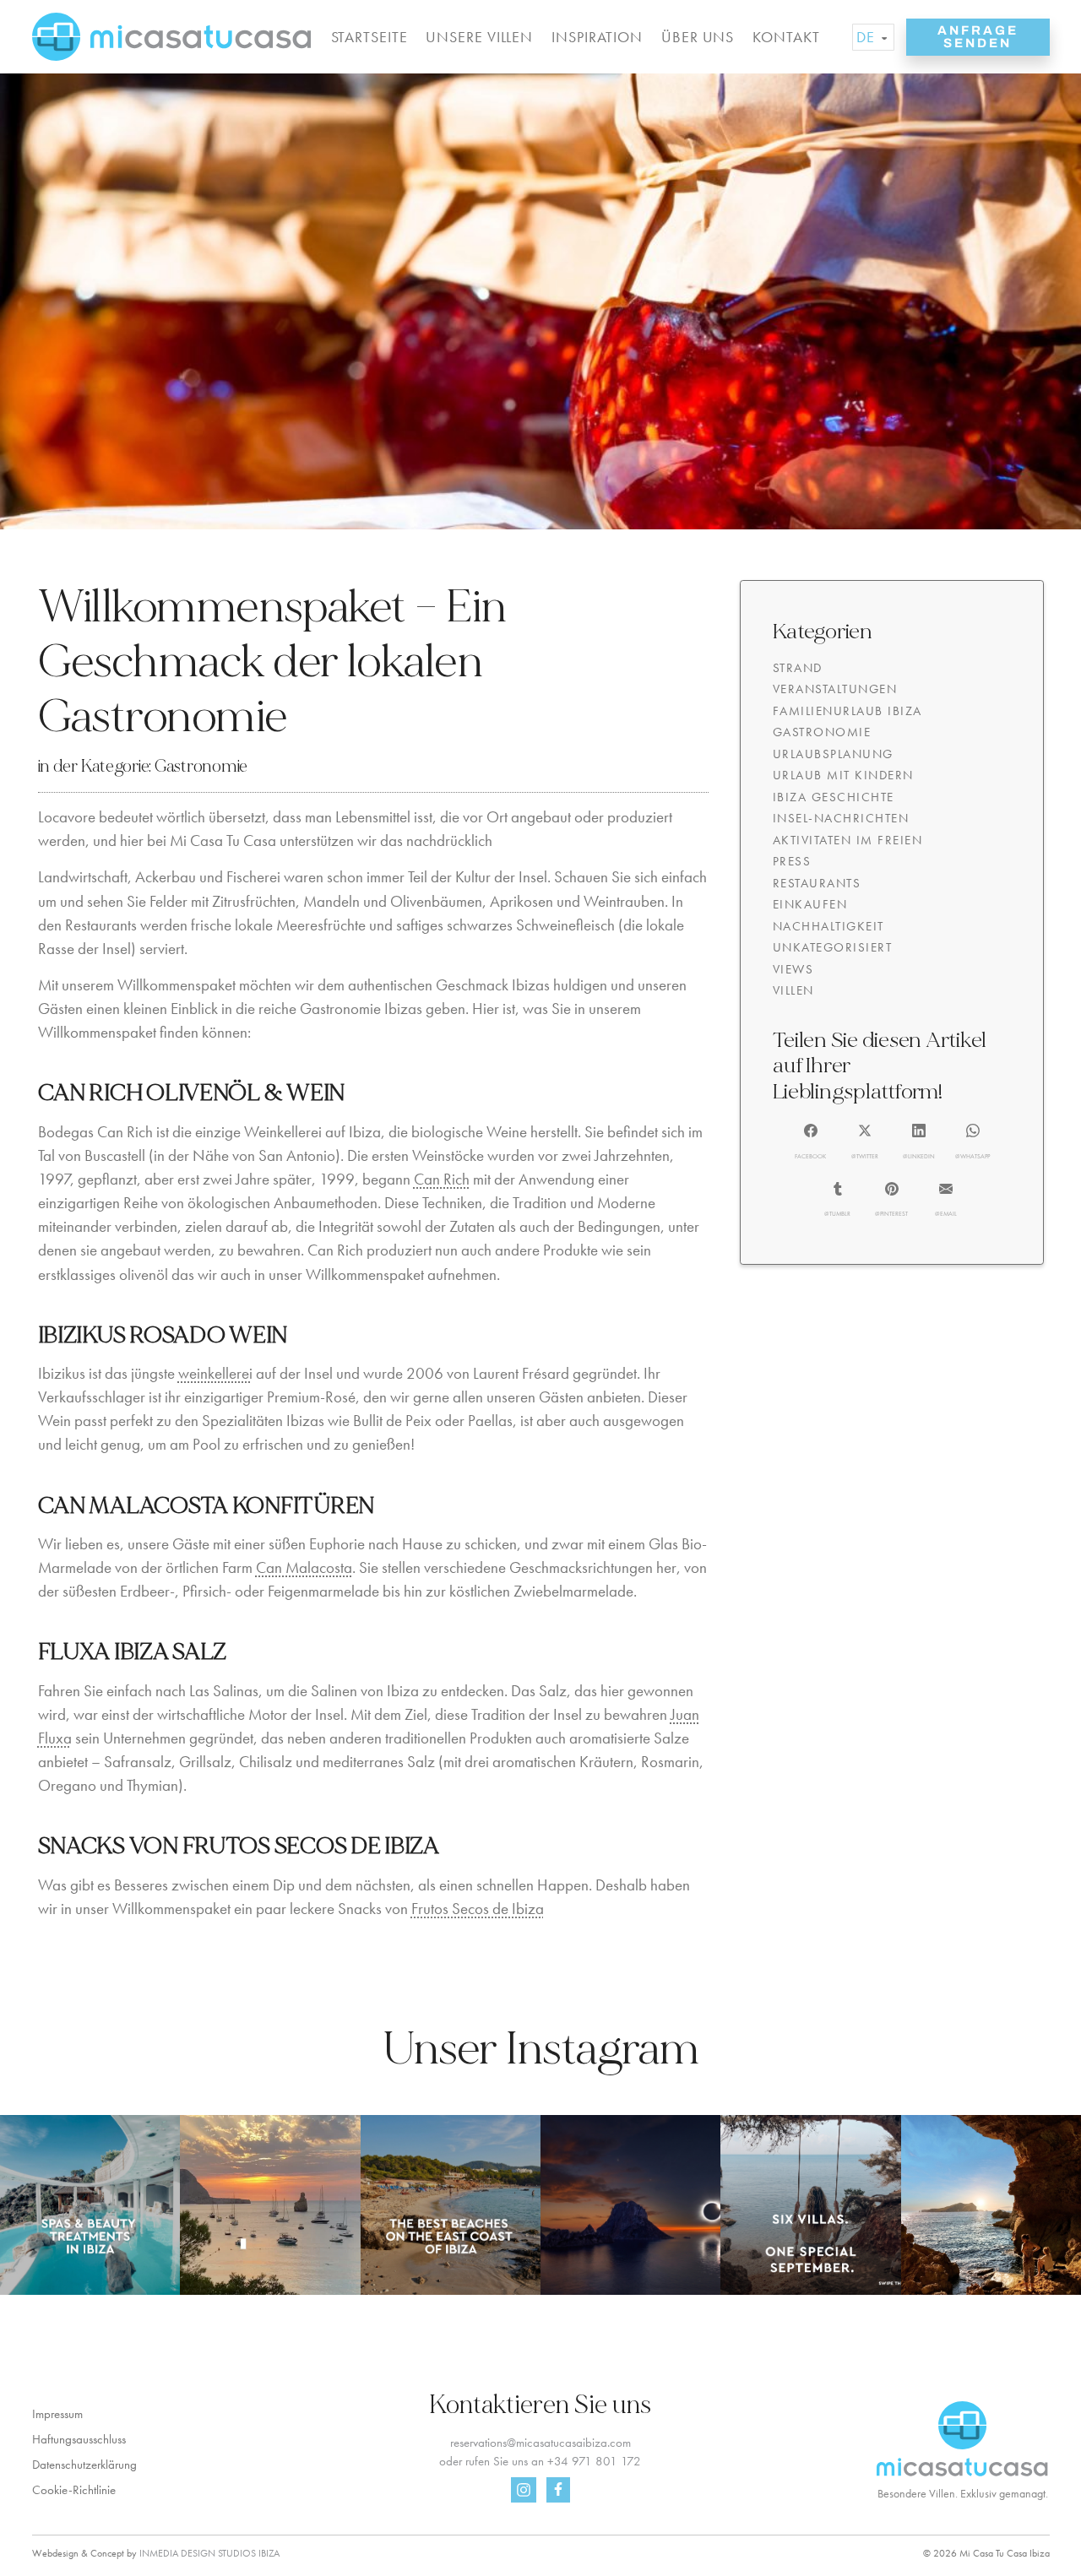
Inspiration (597, 37)
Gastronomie (201, 766)
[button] (810, 1142)
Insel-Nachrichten (841, 818)
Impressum (57, 2414)
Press (792, 861)
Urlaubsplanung (833, 754)
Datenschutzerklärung (84, 2465)
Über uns (698, 37)
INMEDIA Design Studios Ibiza (209, 2553)
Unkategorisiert (833, 947)
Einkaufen (810, 904)
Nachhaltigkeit (828, 926)
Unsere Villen (479, 37)
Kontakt (786, 37)
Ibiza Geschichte (834, 797)
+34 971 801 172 (594, 2461)
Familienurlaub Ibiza (847, 711)
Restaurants (817, 883)
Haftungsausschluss (79, 2439)
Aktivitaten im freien (848, 840)
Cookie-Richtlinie (74, 2490)
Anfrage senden (978, 37)
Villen (793, 990)
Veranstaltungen (835, 689)
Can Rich (442, 1180)
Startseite (369, 37)
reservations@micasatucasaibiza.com (540, 2443)
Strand (798, 668)
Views (793, 969)
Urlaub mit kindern (843, 775)
